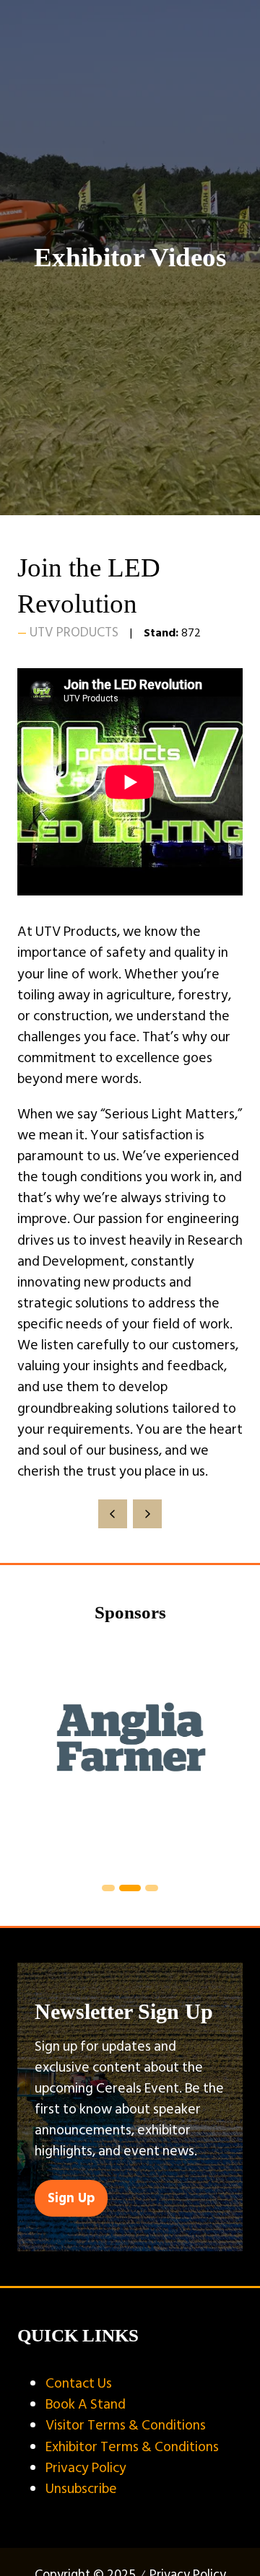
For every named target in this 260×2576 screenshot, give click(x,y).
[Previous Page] (113, 1514)
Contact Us (79, 2383)
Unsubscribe (81, 2489)
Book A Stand (86, 2404)
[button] (71, 2198)
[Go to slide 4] (152, 1888)
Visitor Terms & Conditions (126, 2425)
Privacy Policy (86, 2468)
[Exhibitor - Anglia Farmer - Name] (130, 1755)
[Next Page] (147, 1514)
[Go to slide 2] (108, 1888)
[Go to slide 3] (130, 1888)
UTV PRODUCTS (74, 632)
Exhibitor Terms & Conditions (132, 2447)
